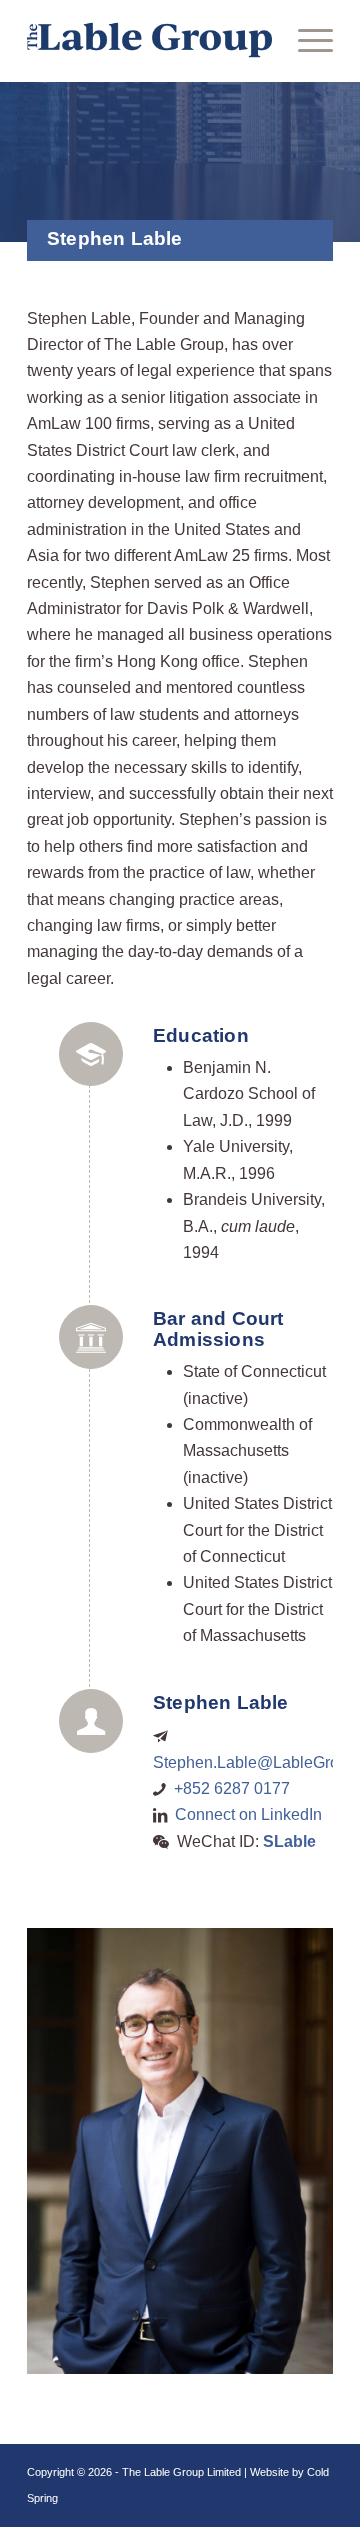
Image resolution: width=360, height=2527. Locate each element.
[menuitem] (305, 40)
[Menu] (305, 40)
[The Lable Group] (149, 40)
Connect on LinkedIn (248, 1814)
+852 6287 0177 (232, 1788)
